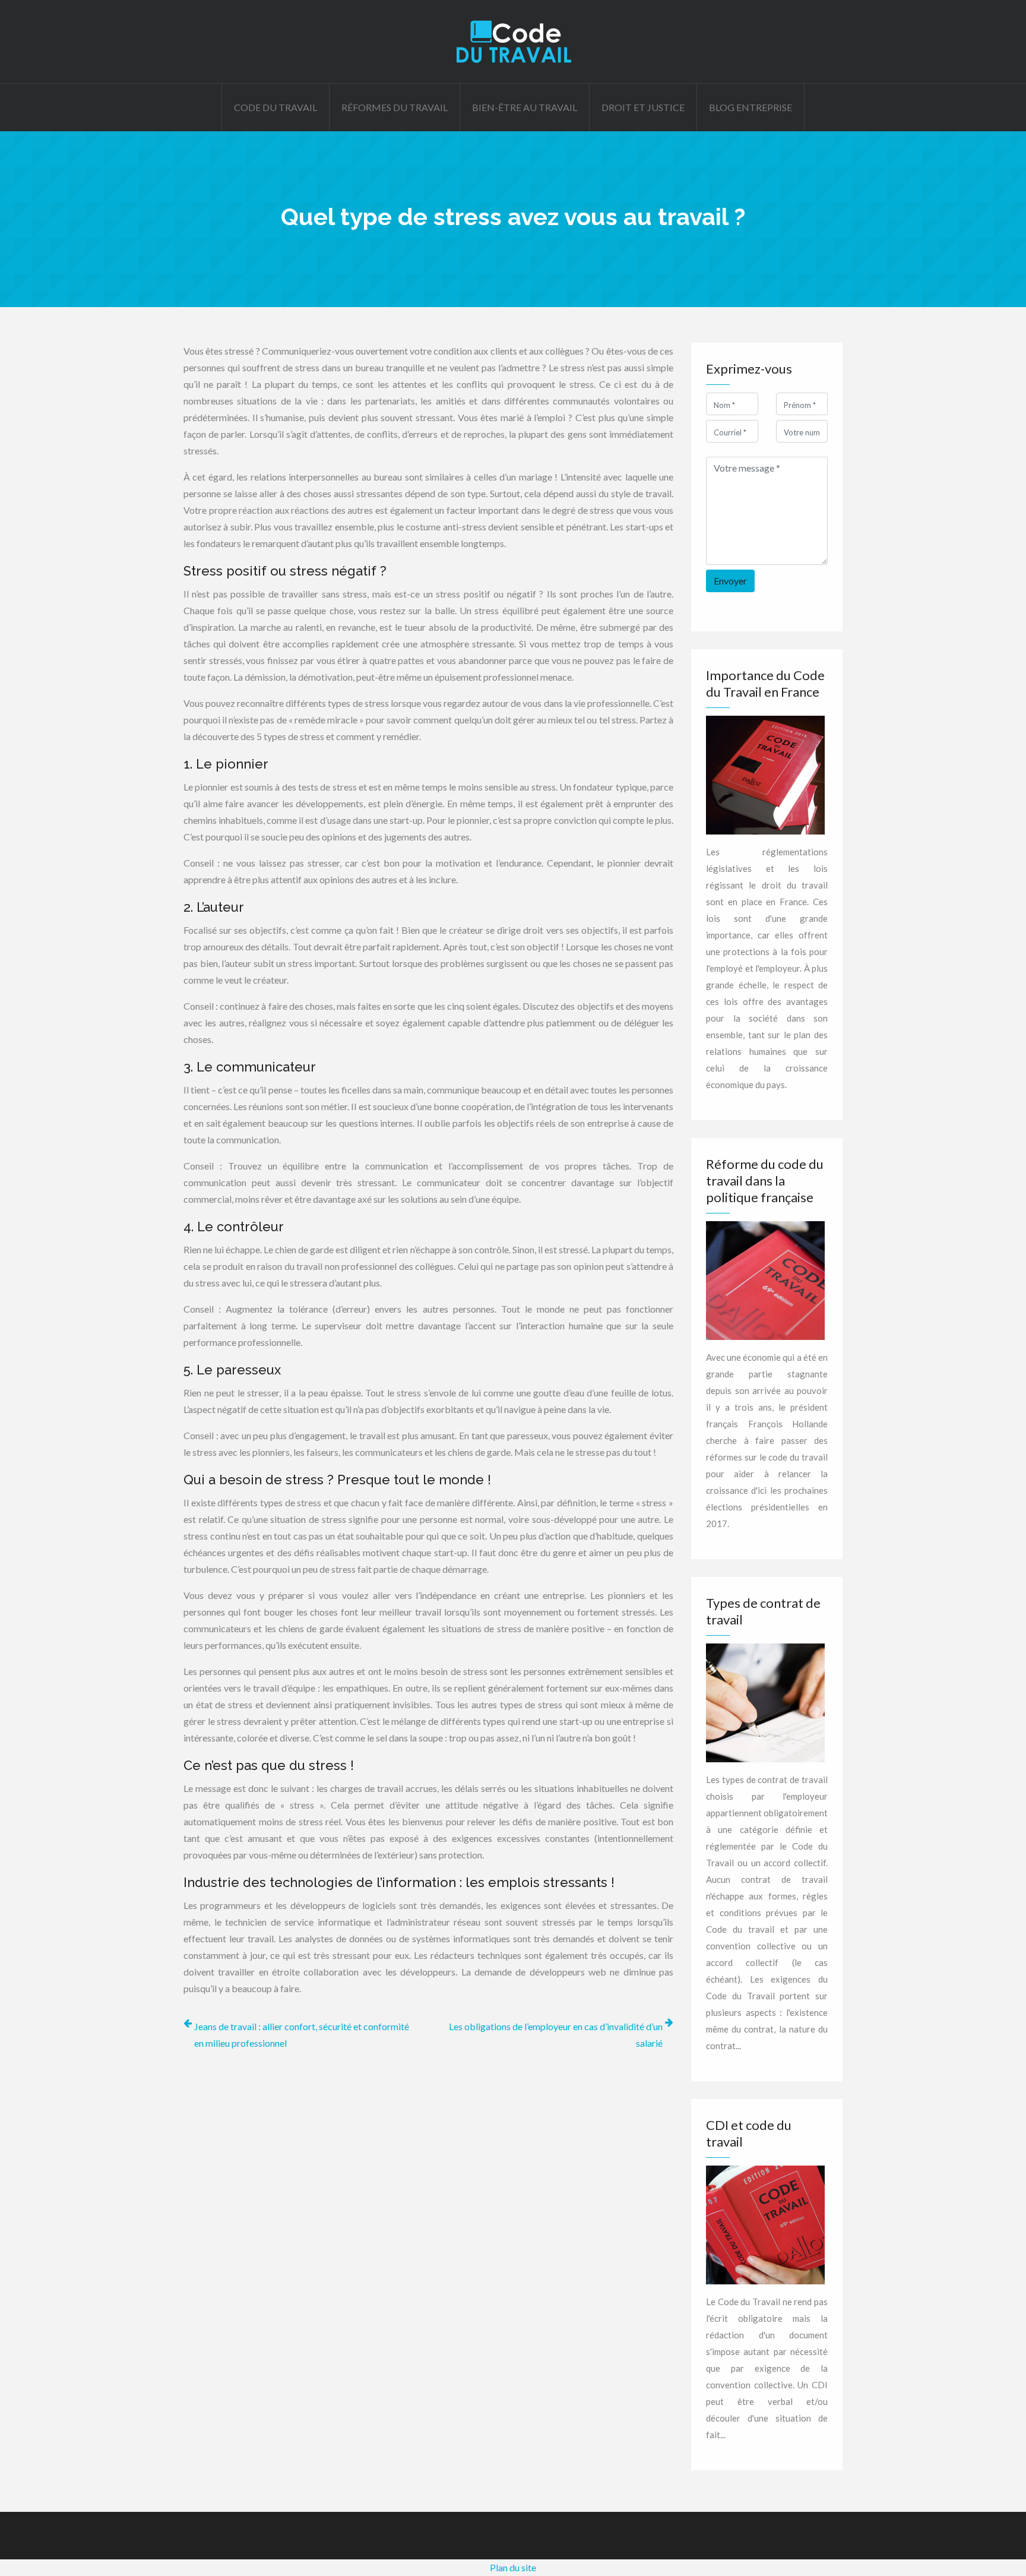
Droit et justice (643, 107)
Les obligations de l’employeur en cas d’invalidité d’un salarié (556, 2035)
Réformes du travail (395, 107)
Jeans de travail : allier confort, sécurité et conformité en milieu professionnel (302, 2035)
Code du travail (275, 107)
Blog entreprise (750, 107)
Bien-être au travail (525, 107)
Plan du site (513, 2567)
